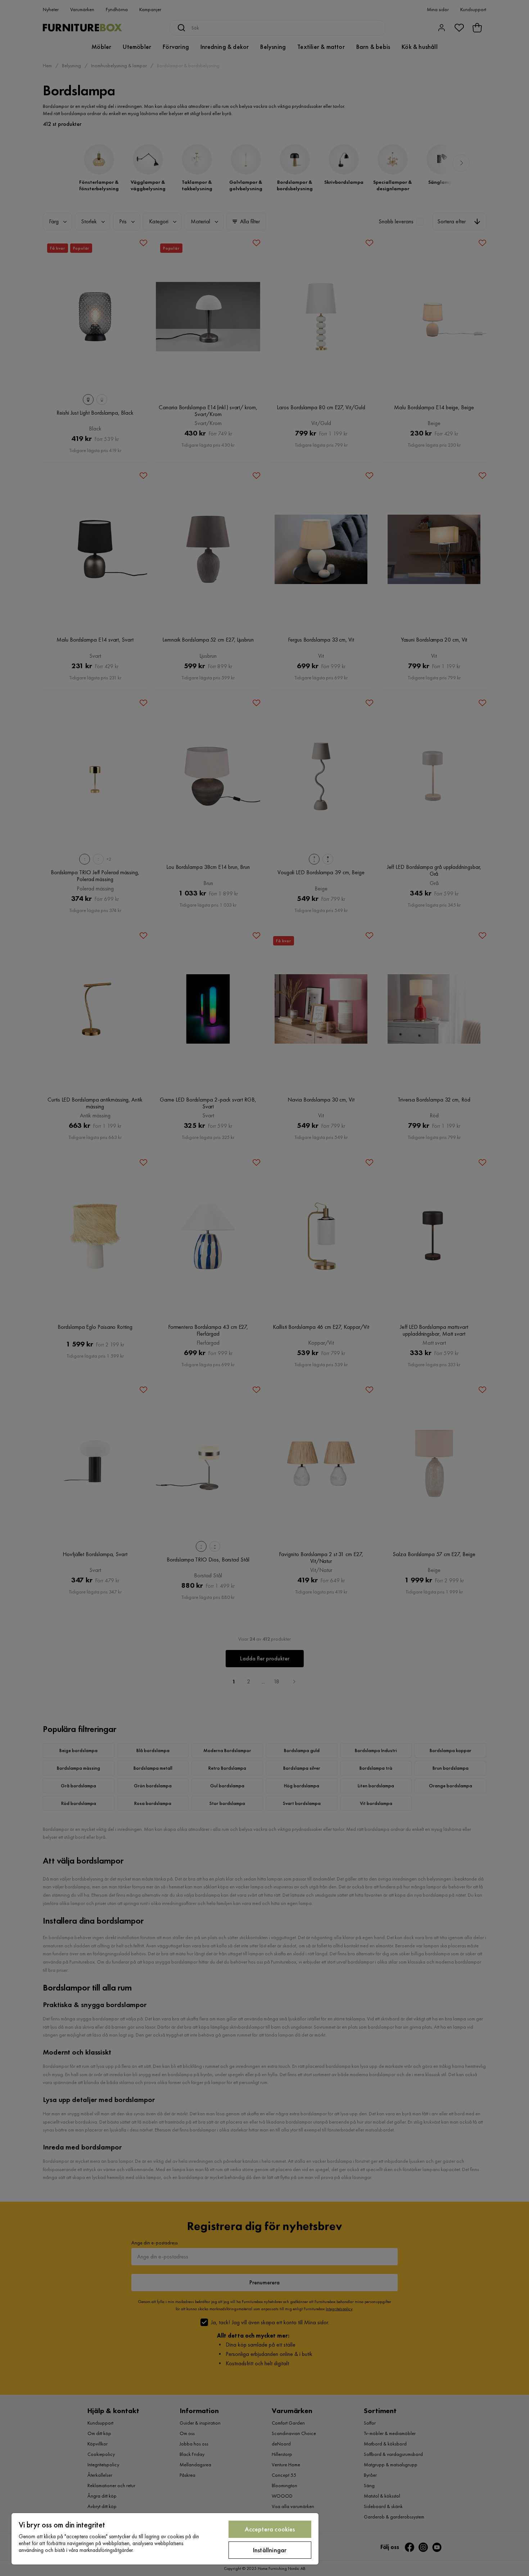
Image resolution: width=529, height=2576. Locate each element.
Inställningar (270, 2550)
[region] (165, 2539)
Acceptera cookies (270, 2529)
